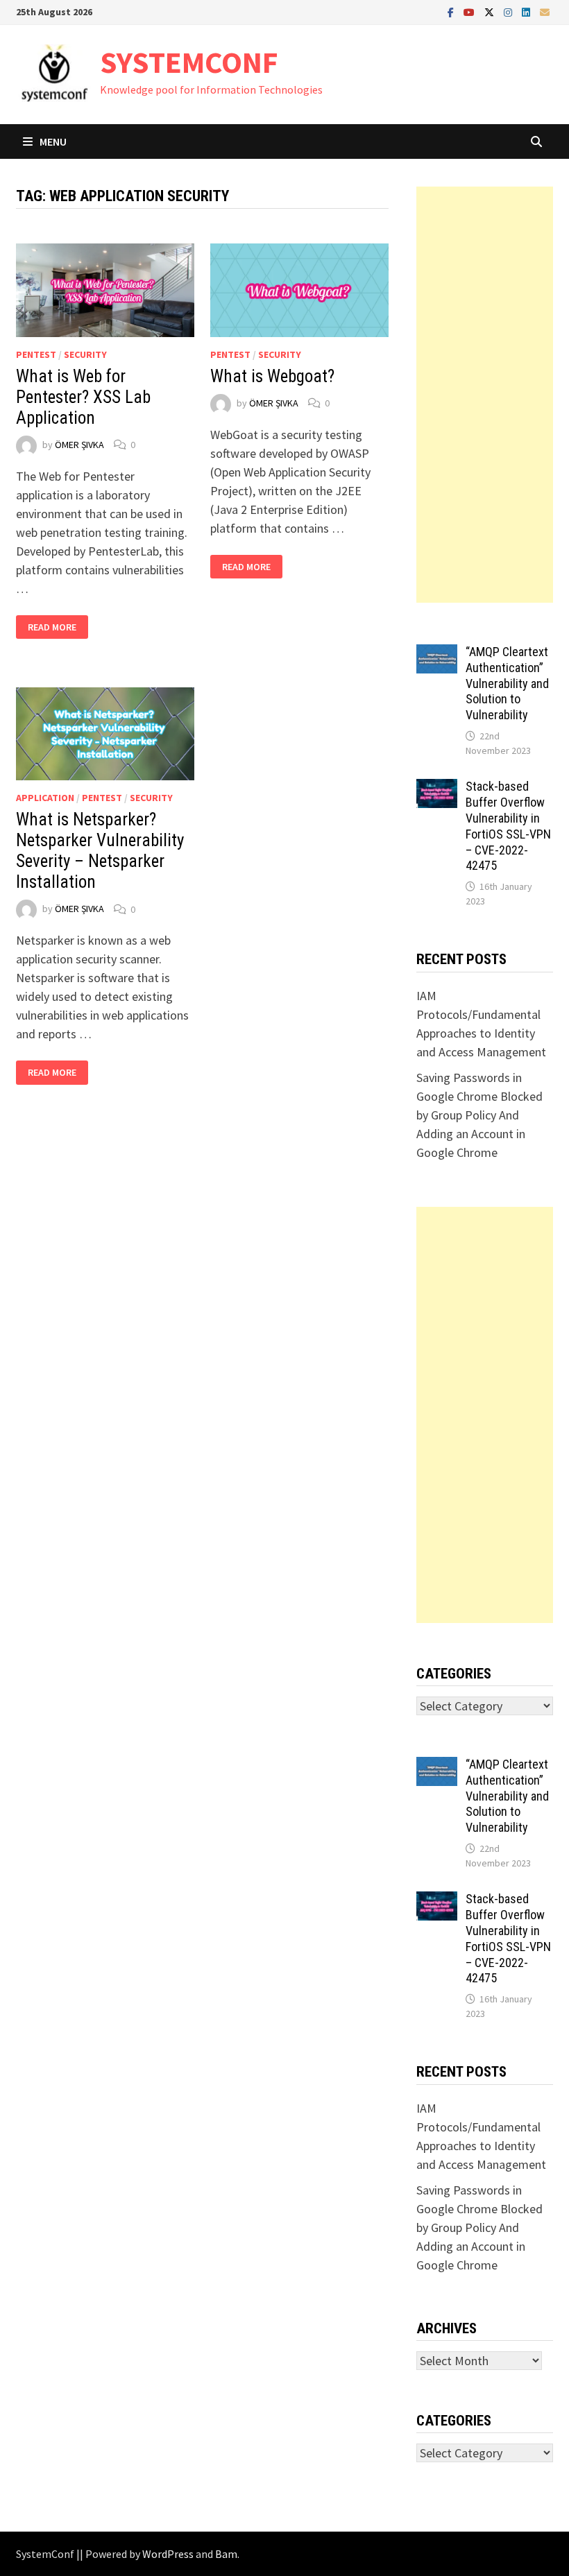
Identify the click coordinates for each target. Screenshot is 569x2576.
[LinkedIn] (527, 11)
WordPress (168, 2554)
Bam (226, 2554)
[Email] (545, 11)
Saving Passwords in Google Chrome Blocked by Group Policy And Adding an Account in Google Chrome (479, 1115)
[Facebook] (452, 11)
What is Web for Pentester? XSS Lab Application (83, 397)
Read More (56, 627)
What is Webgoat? (272, 376)
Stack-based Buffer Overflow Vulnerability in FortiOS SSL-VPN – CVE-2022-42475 (508, 826)
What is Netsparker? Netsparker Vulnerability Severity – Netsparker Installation (100, 851)
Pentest (36, 354)
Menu (53, 141)
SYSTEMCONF (189, 62)
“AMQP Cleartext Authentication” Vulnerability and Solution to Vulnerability (507, 683)
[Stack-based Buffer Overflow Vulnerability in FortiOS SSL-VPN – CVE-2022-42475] (437, 788)
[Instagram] (509, 11)
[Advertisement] (484, 395)
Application (45, 798)
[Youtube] (470, 11)
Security (85, 354)
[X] (491, 11)
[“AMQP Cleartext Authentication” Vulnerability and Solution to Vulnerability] (437, 654)
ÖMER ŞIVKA (79, 445)
